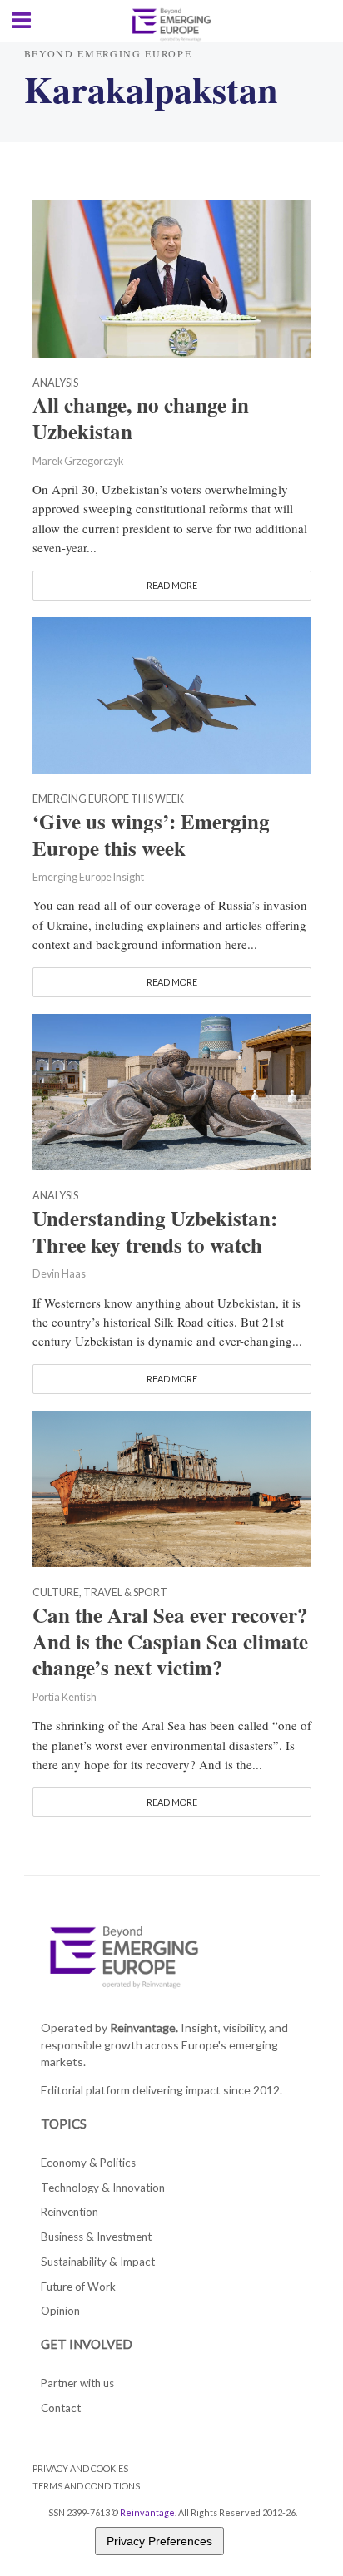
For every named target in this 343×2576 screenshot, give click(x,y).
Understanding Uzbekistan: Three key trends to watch (155, 1232)
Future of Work (78, 2287)
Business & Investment (96, 2237)
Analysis (55, 384)
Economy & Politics (88, 2163)
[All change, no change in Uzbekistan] (172, 277)
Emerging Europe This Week (108, 800)
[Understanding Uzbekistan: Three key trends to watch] (172, 1090)
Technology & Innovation (103, 2188)
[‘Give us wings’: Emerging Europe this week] (172, 693)
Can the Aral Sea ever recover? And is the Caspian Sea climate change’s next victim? (170, 1642)
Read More (172, 585)
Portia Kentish (65, 1697)
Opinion (60, 2311)
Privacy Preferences (159, 2541)
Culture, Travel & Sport (100, 1593)
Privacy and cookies (80, 2468)
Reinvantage (147, 2512)
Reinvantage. (144, 2027)
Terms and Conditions (86, 2486)
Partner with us (77, 2383)
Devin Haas (59, 1274)
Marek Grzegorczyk (78, 461)
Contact (61, 2408)
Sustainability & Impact (98, 2262)
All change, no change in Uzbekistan (141, 418)
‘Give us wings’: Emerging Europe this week (151, 835)
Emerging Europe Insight (88, 877)
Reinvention (70, 2212)
